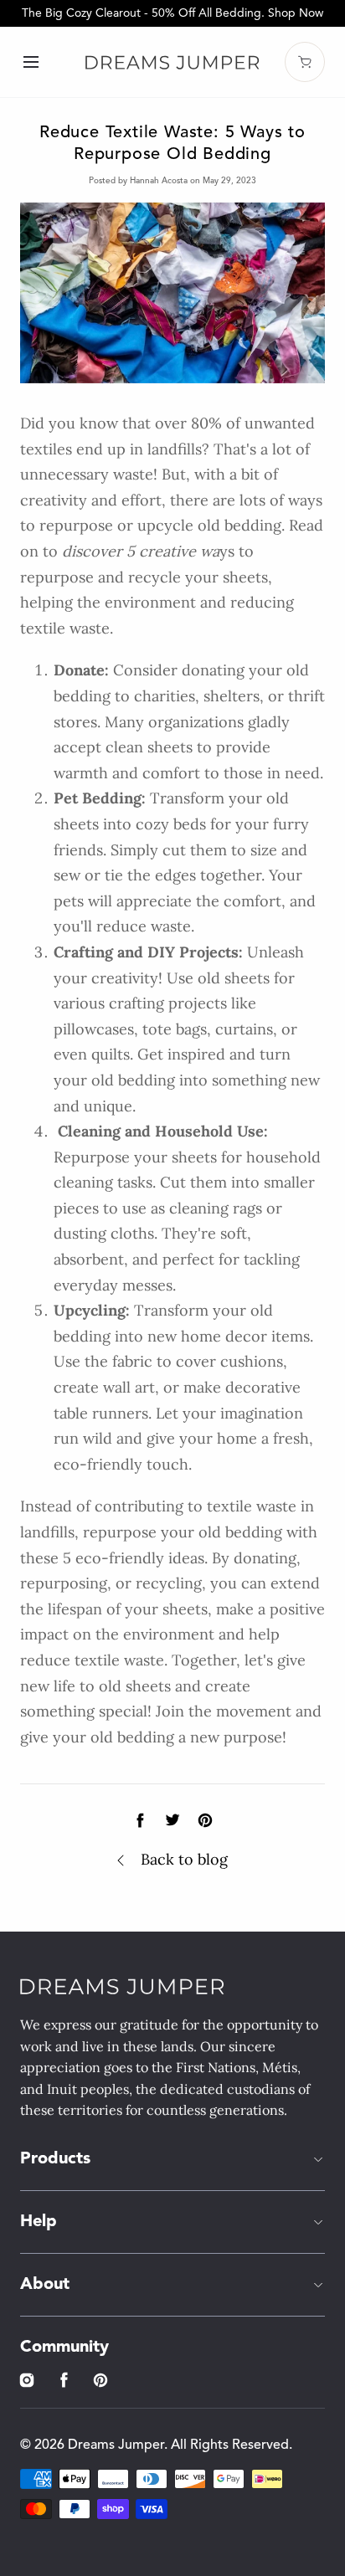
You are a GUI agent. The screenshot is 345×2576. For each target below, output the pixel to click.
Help (39, 2222)
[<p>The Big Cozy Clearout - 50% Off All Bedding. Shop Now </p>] (172, 13)
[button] (31, 62)
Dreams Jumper (116, 2445)
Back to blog (184, 1859)
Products (55, 2159)
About (45, 2285)
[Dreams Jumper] (172, 62)
